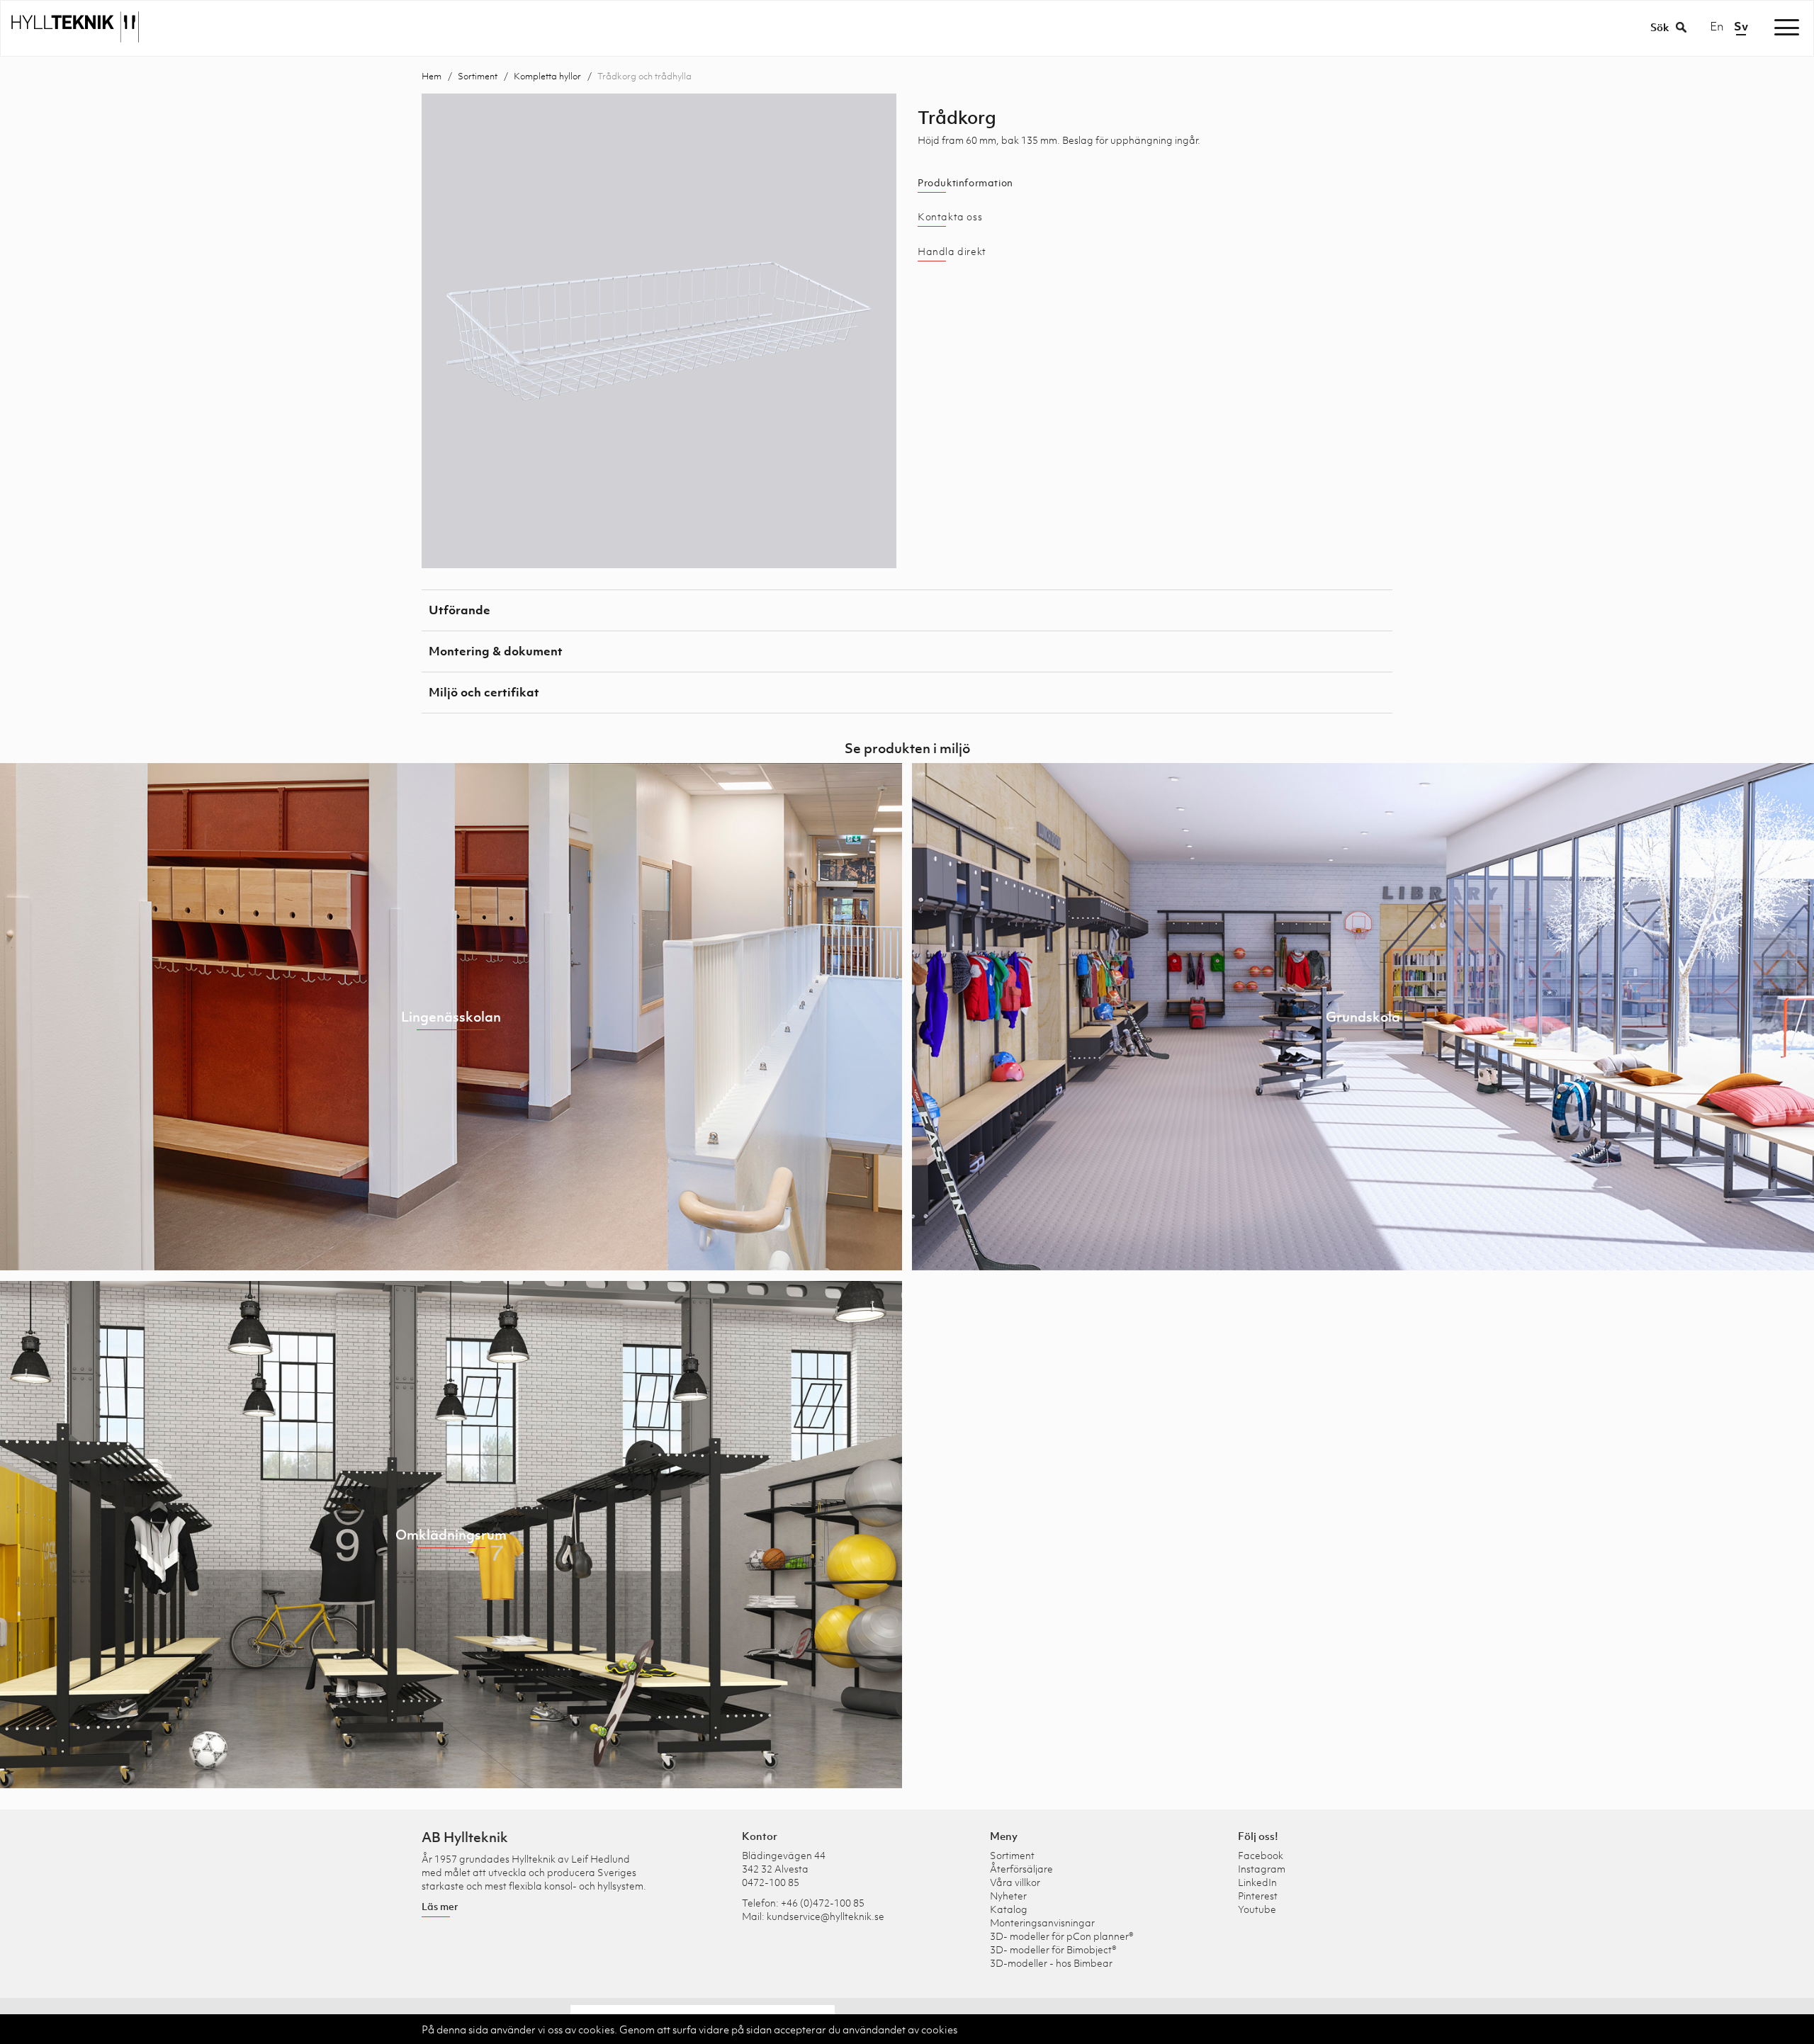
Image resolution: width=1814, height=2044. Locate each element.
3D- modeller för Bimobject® (1053, 1949)
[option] (659, 331)
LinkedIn (1257, 1882)
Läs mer (440, 1906)
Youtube (1257, 1909)
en (1717, 26)
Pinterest (1258, 1896)
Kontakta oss (950, 217)
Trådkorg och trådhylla (644, 76)
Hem (432, 76)
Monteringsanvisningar (1042, 1922)
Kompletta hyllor (547, 76)
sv (1741, 26)
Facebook (1261, 1855)
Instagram (1262, 1869)
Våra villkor (1015, 1882)
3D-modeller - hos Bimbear (1051, 1963)
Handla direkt (952, 252)
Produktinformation (965, 183)
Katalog (1009, 1909)
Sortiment (478, 76)
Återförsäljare (1021, 1869)
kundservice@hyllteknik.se (826, 1916)
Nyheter (1008, 1896)
